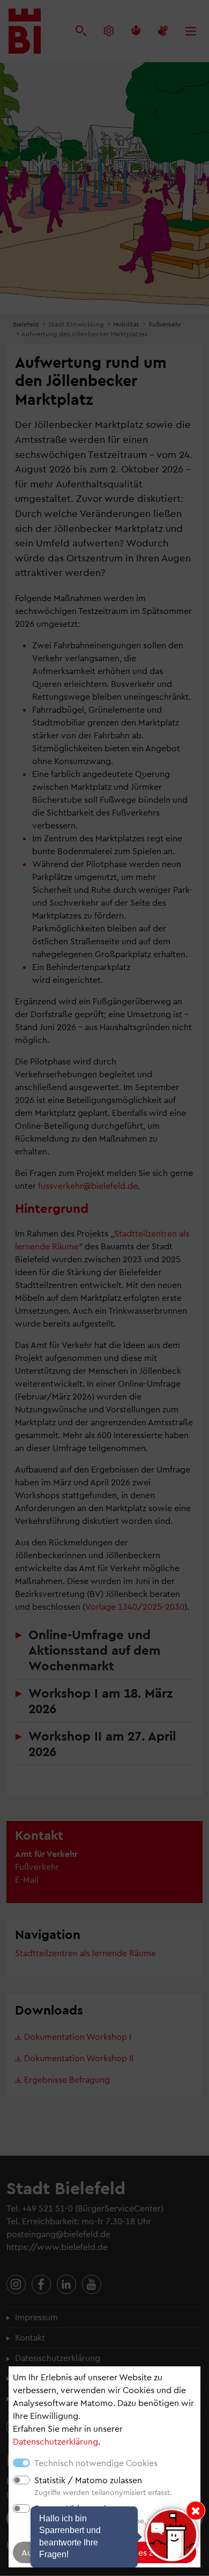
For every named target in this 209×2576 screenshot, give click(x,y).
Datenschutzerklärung (55, 2441)
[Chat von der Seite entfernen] (196, 2511)
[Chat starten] (171, 2535)
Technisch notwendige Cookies (96, 2463)
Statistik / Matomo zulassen (88, 2480)
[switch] (21, 2480)
